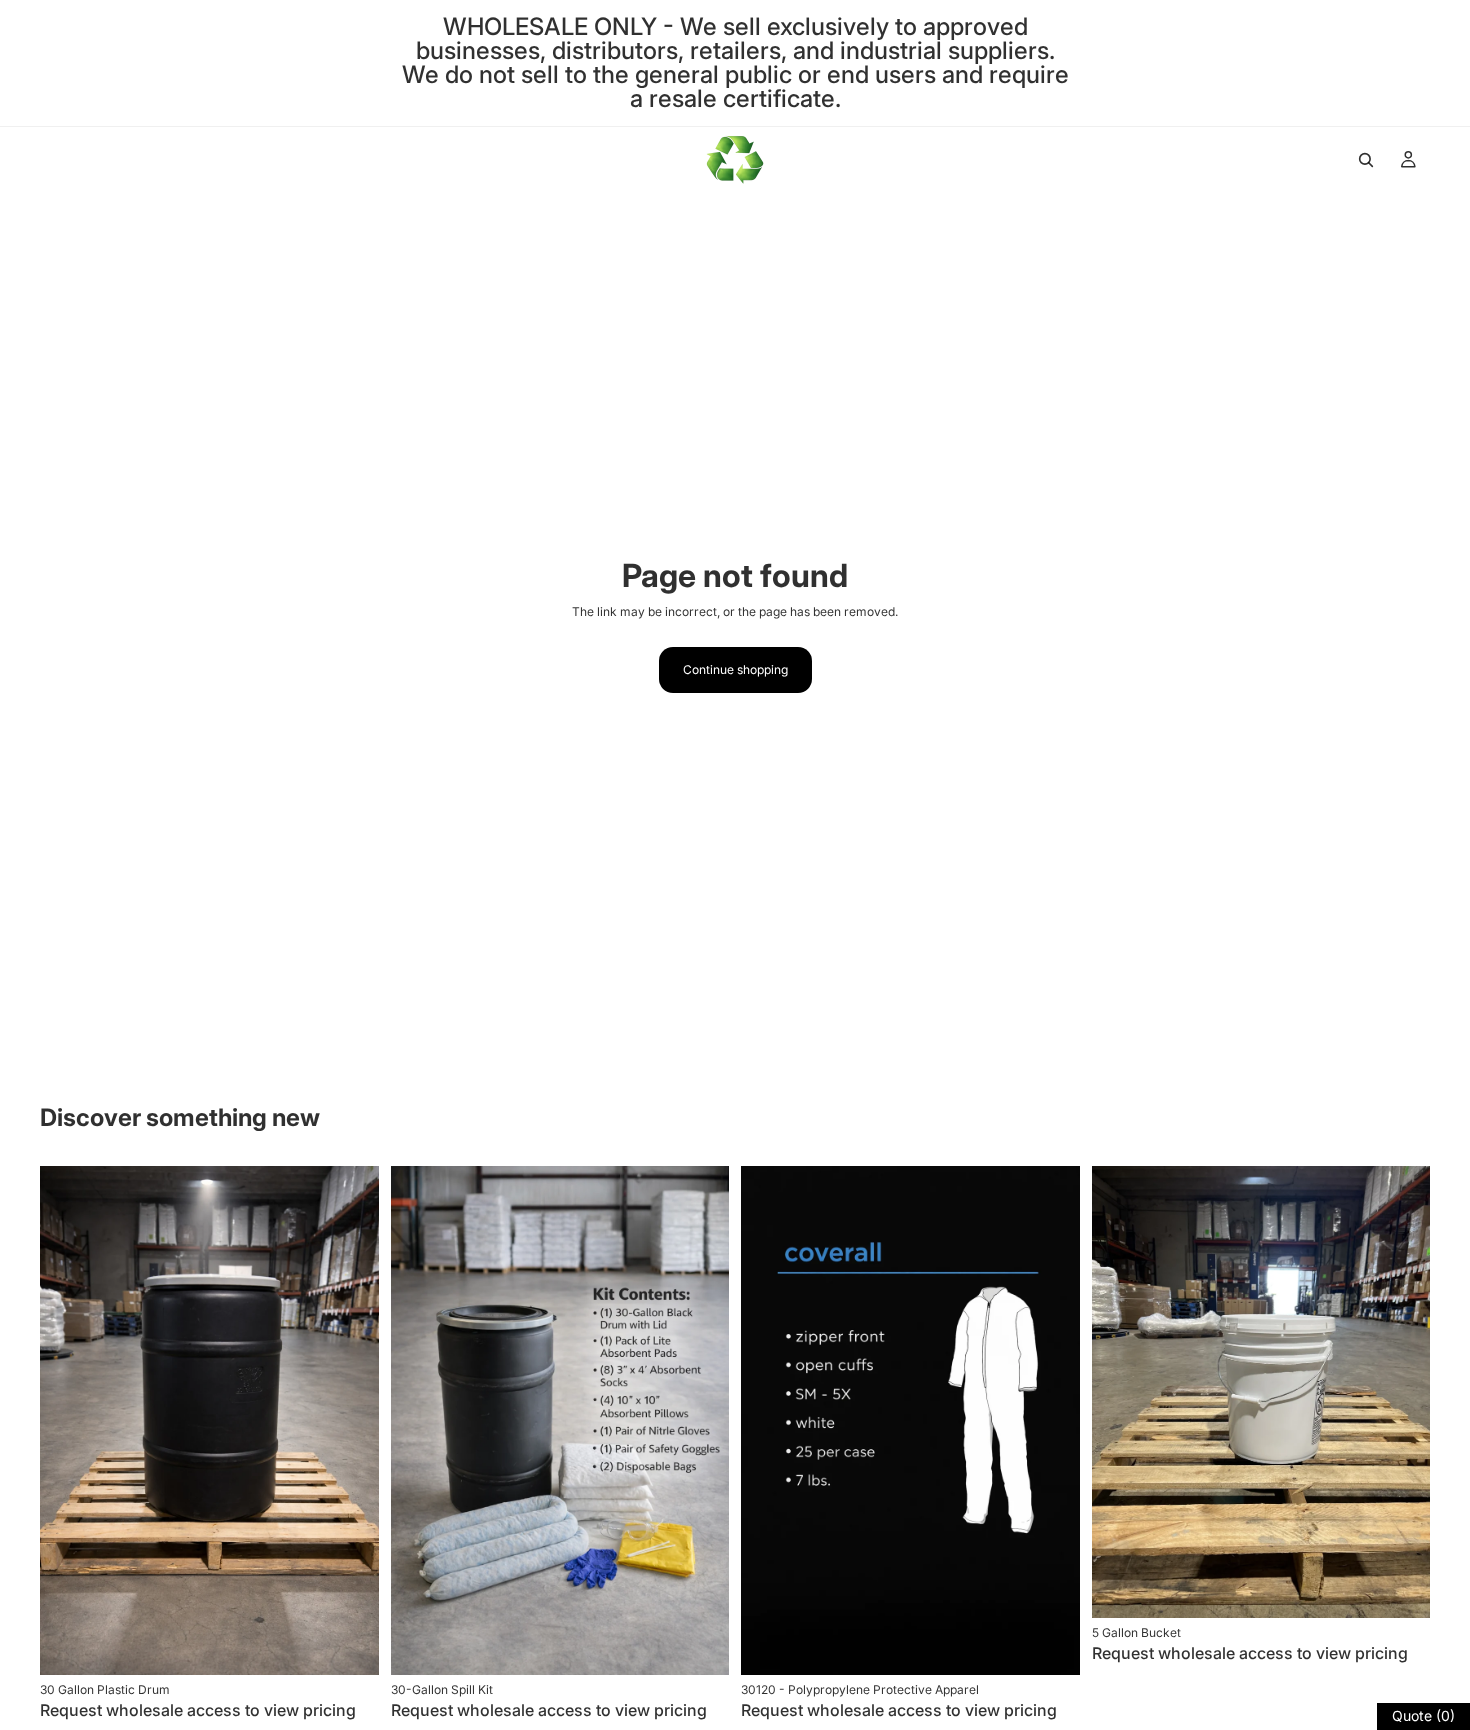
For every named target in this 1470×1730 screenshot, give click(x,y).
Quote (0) (1423, 1715)
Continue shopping (735, 669)
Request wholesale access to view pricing (198, 1710)
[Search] (1366, 160)
